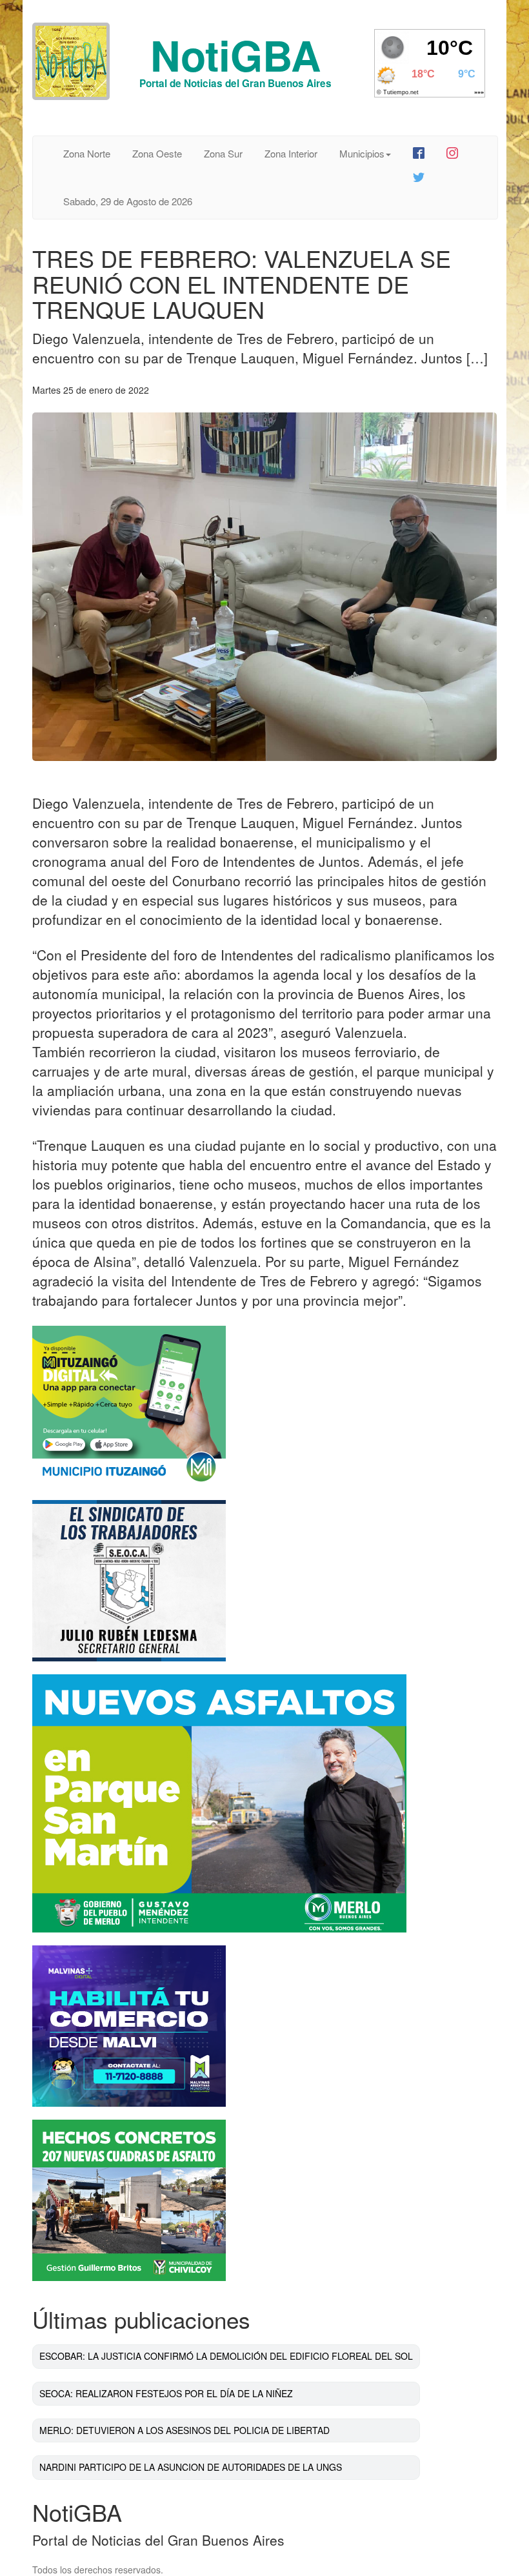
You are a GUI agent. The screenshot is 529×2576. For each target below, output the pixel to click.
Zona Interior (291, 153)
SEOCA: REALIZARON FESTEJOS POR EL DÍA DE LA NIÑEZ (166, 2393)
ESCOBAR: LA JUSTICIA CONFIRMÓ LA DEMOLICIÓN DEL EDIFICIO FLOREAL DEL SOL (226, 2356)
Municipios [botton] (362, 153)
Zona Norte (87, 153)
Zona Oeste (157, 153)
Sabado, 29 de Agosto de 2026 (128, 201)
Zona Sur (223, 153)
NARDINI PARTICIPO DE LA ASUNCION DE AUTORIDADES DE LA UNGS (191, 2467)
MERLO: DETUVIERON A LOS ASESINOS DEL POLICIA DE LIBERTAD (185, 2430)
